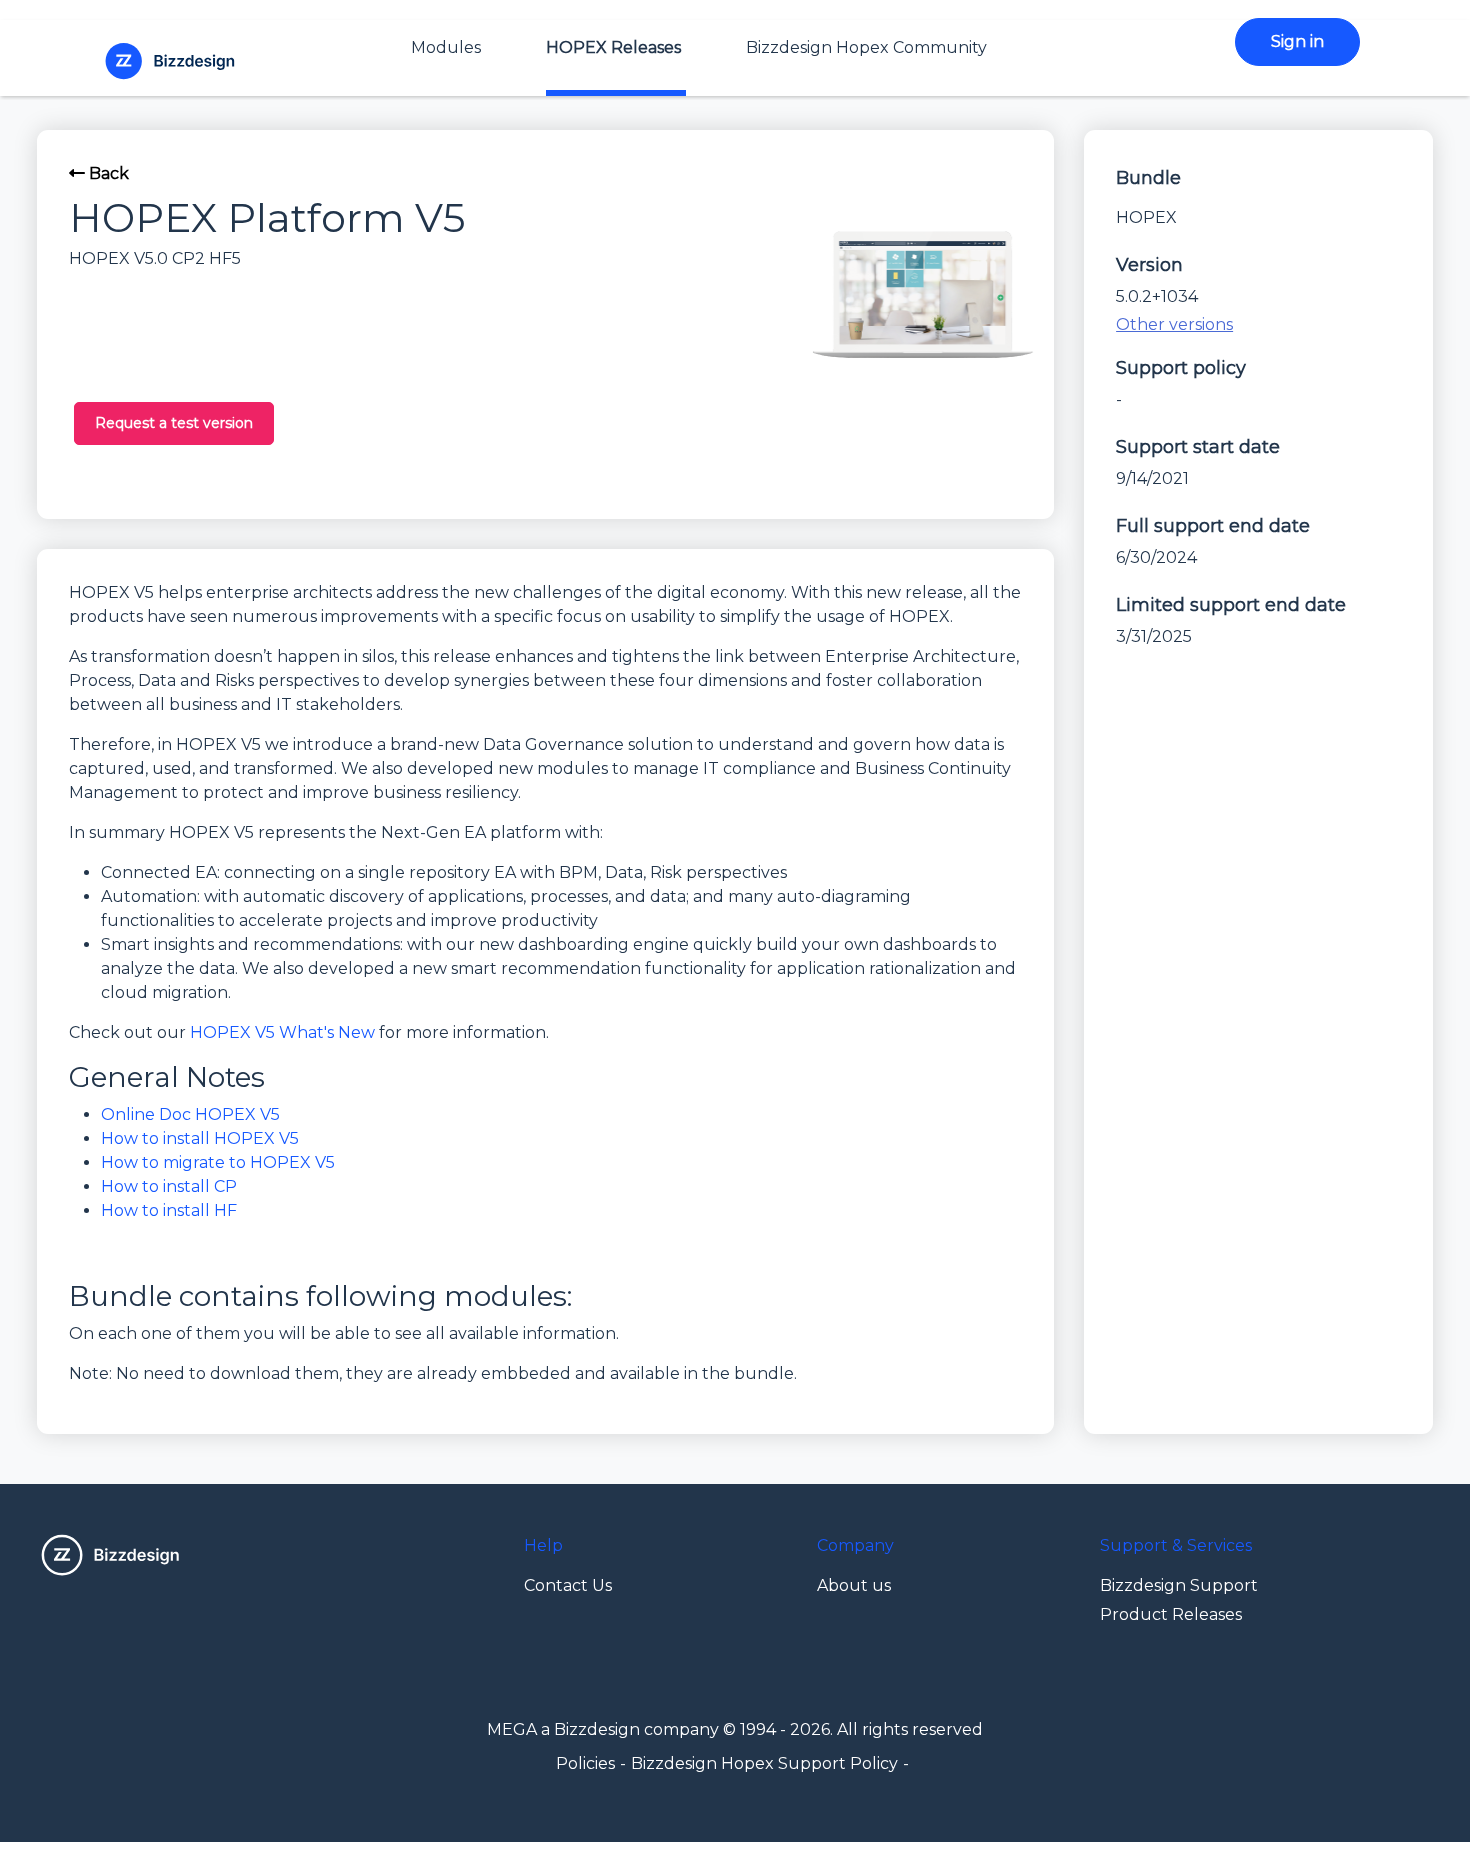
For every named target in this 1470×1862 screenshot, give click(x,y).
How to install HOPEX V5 (200, 1138)
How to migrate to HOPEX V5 (218, 1162)
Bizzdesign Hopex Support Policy (764, 1763)
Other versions (1174, 324)
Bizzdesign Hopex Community (866, 47)
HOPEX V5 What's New (282, 1032)
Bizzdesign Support (1179, 1585)
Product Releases (1171, 1614)
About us (854, 1585)
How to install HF (169, 1210)
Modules (446, 47)
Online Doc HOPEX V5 (190, 1114)
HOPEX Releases (613, 47)
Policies (585, 1763)
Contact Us (568, 1585)
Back (107, 173)
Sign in (1297, 41)
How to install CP (169, 1186)
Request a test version (174, 423)
